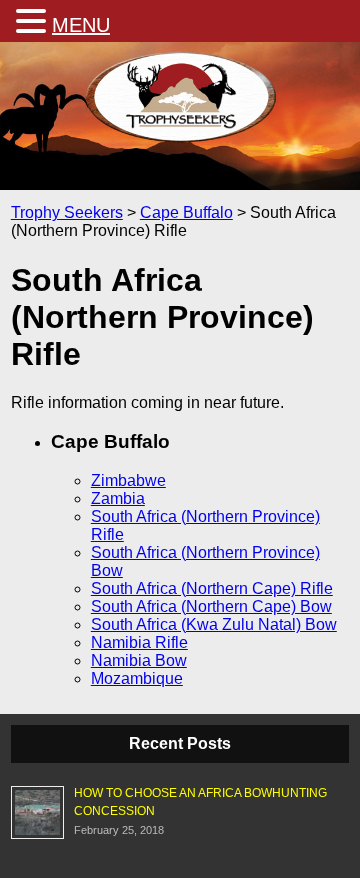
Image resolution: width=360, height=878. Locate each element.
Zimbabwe (128, 480)
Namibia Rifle (139, 642)
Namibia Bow (139, 660)
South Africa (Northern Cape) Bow (211, 606)
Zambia (118, 498)
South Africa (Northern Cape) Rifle (212, 588)
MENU (81, 25)
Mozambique (137, 678)
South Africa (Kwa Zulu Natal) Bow (214, 624)
